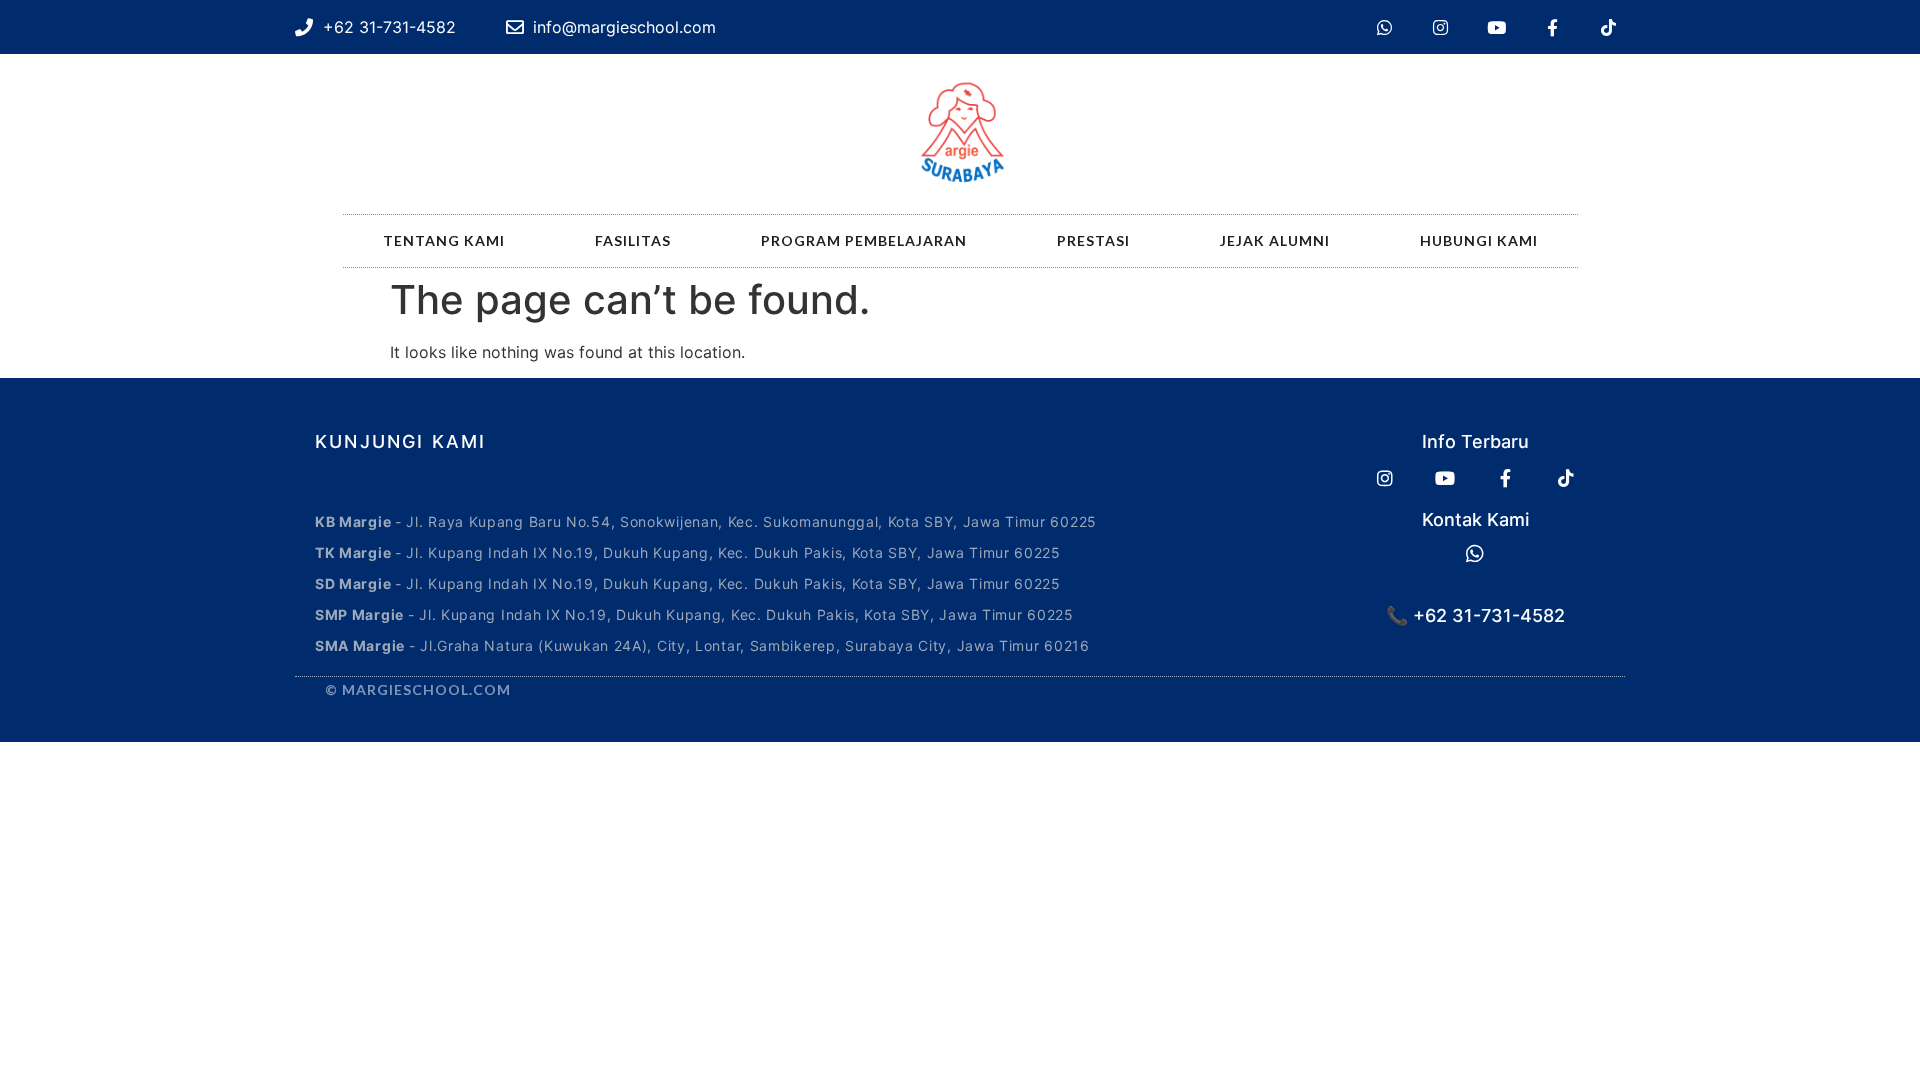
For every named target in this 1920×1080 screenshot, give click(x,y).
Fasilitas (633, 240)
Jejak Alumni (1275, 240)
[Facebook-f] (1552, 27)
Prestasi (1093, 240)
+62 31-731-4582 (1486, 615)
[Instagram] (1440, 27)
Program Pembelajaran (864, 240)
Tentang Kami (444, 240)
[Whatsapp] (1384, 27)
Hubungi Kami (1479, 240)
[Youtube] (1496, 27)
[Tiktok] (1608, 27)
